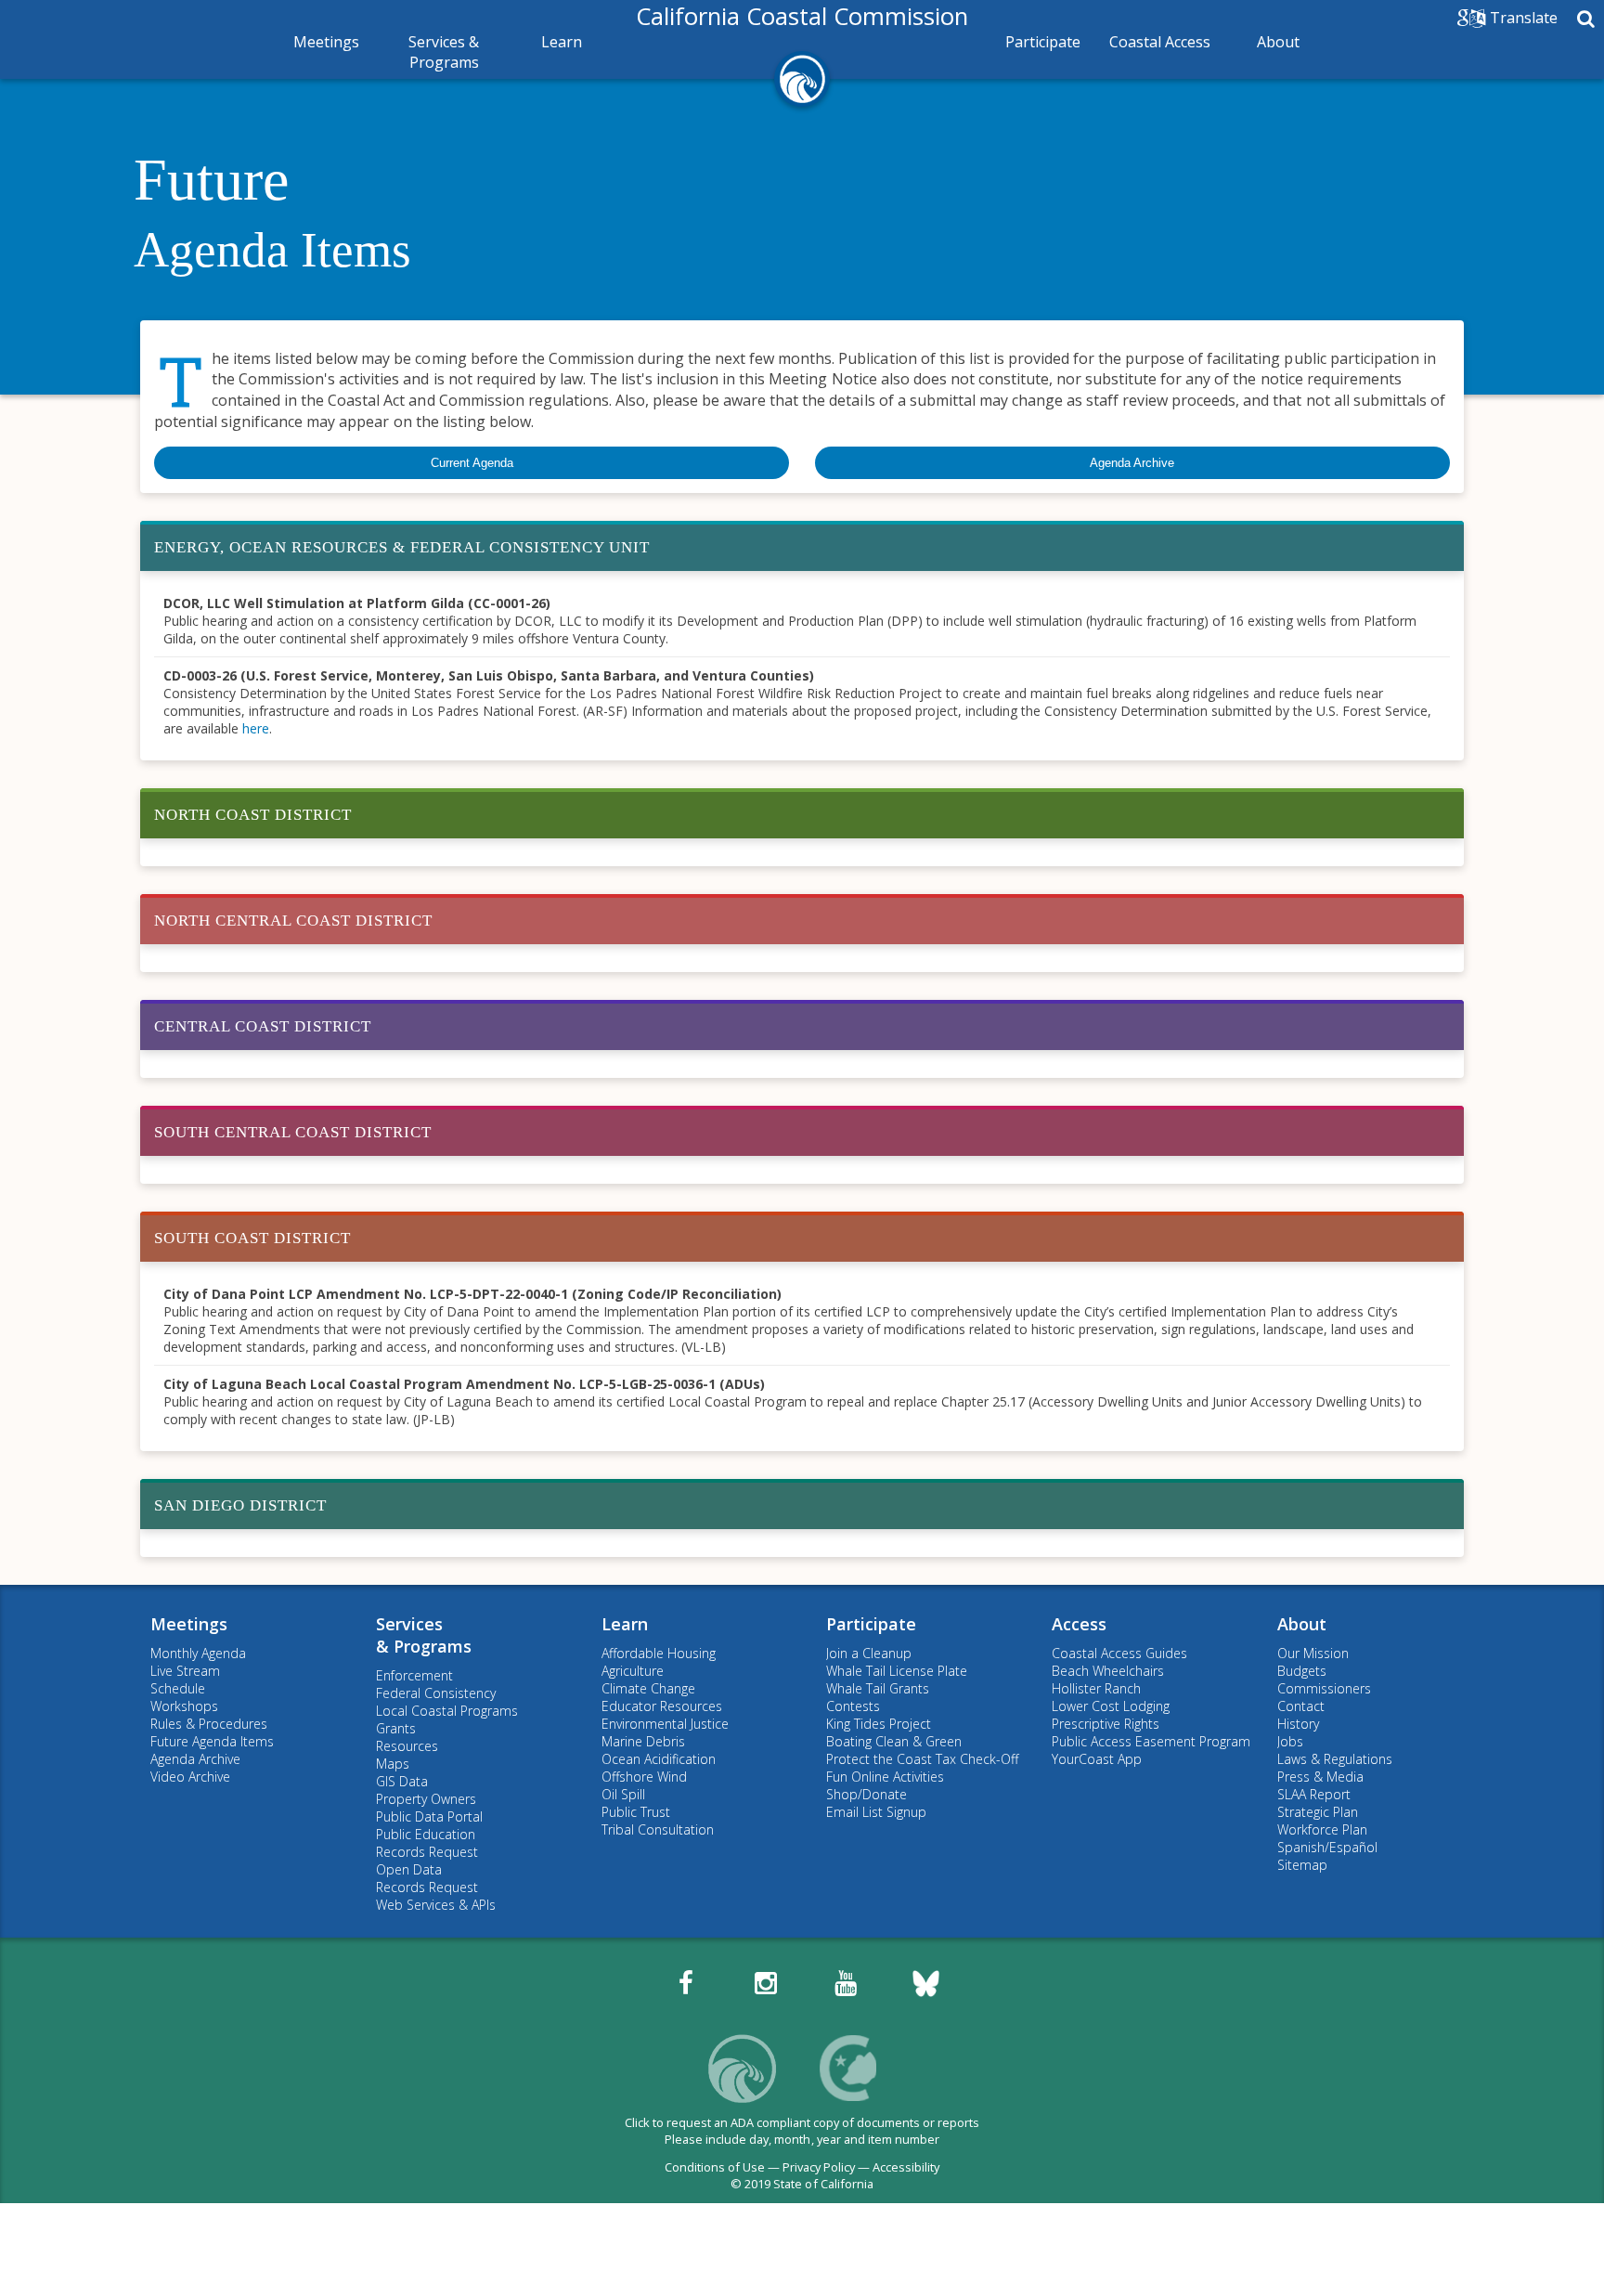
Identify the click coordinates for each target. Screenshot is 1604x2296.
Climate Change (648, 1688)
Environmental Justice (665, 1724)
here (256, 728)
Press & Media (1320, 1777)
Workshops (184, 1706)
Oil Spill (623, 1794)
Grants (396, 1728)
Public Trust (636, 1812)
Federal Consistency (436, 1693)
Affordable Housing (659, 1653)
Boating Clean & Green (894, 1741)
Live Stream (185, 1671)
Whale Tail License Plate (897, 1671)
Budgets (1302, 1671)
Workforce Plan (1322, 1829)
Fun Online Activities (885, 1777)
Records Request (427, 1852)
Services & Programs (444, 52)
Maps (393, 1764)
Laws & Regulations (1335, 1759)
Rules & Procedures (209, 1724)
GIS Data (402, 1781)
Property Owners (426, 1799)
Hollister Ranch (1096, 1688)
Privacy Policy (819, 2167)
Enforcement (414, 1675)
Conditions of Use (715, 2167)
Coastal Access (1160, 42)
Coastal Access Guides (1119, 1653)
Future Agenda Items (212, 1741)
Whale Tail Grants (878, 1688)
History (1298, 1724)
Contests (853, 1706)
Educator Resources (662, 1706)
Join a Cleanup (869, 1653)
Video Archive (190, 1777)
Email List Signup (876, 1812)
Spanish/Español (1327, 1847)
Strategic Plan (1318, 1812)
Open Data (409, 1869)
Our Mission (1313, 1653)
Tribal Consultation (658, 1829)
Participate (1043, 42)
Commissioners (1324, 1688)
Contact (1301, 1706)
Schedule (178, 1688)
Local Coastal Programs (447, 1711)
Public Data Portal (429, 1816)
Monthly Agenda (198, 1653)
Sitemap (1302, 1865)
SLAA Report (1314, 1794)
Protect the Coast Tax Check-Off (922, 1759)
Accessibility (906, 2167)
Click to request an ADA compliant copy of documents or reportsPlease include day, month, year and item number (802, 2131)
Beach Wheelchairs (1108, 1671)
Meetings (326, 42)
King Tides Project (879, 1724)
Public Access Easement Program (1151, 1741)
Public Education (426, 1834)
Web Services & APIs (436, 1905)
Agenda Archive (1132, 463)
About (1278, 42)
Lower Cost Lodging (1111, 1706)
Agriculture (633, 1671)
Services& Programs (424, 1635)
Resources (407, 1746)
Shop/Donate (867, 1794)
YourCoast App (1097, 1759)
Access (1079, 1624)
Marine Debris (643, 1741)
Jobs (1290, 1741)
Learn (562, 42)
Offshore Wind (644, 1777)
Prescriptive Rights (1106, 1724)
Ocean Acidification (659, 1759)
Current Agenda (472, 463)
